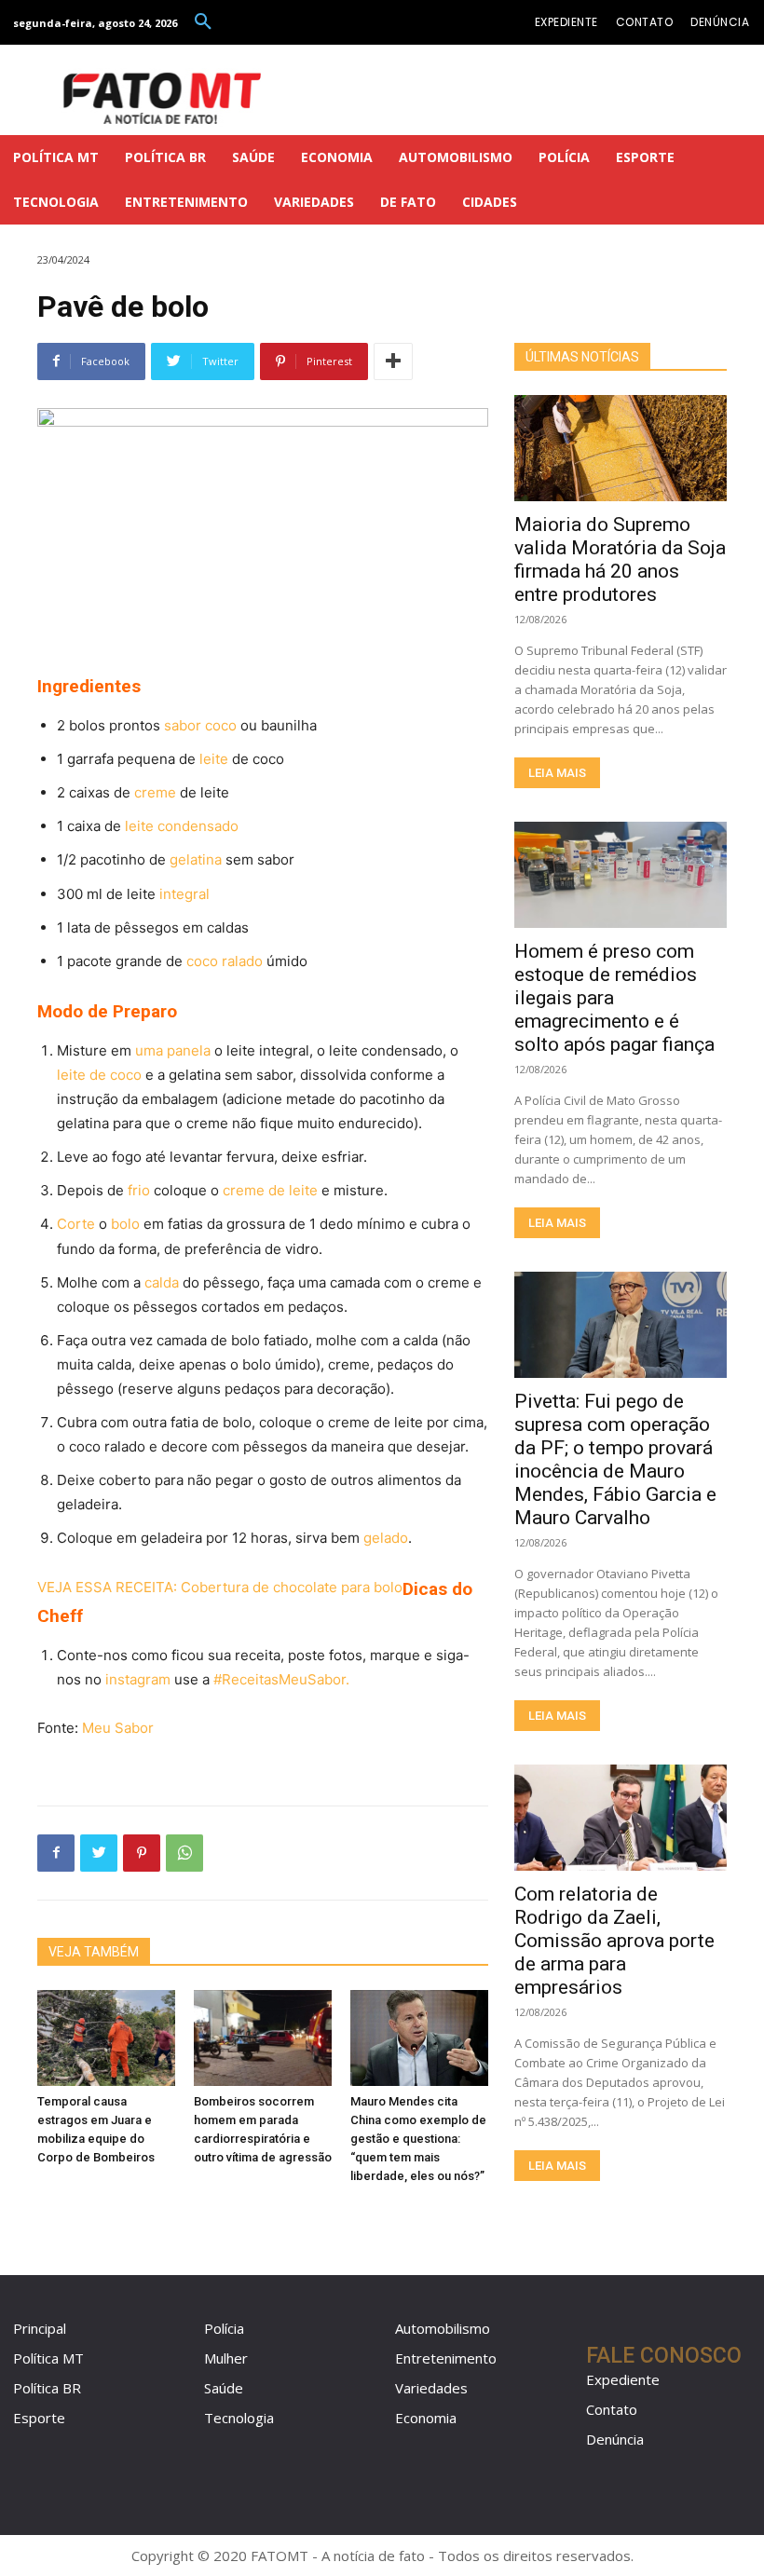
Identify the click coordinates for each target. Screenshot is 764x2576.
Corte (76, 1224)
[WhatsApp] (184, 1853)
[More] (393, 361)
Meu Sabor (118, 1728)
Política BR (47, 2388)
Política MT (48, 2358)
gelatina (196, 859)
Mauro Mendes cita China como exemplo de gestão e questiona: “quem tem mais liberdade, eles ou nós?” (418, 2139)
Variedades (431, 2388)
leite (214, 759)
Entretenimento (446, 2358)
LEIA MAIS (557, 773)
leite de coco (99, 1075)
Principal (40, 2328)
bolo (125, 1224)
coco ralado (225, 961)
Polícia (224, 2328)
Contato (612, 2409)
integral (184, 894)
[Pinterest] (142, 1853)
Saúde (224, 2388)
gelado (386, 1538)
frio (139, 1190)
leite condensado (182, 826)
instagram (138, 1679)
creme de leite (270, 1190)
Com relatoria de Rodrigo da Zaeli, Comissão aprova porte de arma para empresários (614, 1941)
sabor (183, 725)
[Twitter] (99, 1853)
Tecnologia (239, 2418)
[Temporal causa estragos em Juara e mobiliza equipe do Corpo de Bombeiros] (106, 2038)
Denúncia (615, 2439)
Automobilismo (443, 2328)
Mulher (226, 2358)
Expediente (623, 2379)
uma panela (173, 1050)
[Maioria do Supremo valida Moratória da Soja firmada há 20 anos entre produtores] (621, 448)
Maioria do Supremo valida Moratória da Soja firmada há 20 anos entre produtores (620, 559)
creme (155, 792)
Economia (426, 2418)
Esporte (39, 2418)
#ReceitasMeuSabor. (281, 1679)
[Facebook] (56, 1853)
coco (221, 725)
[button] (203, 22)
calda (162, 1282)
